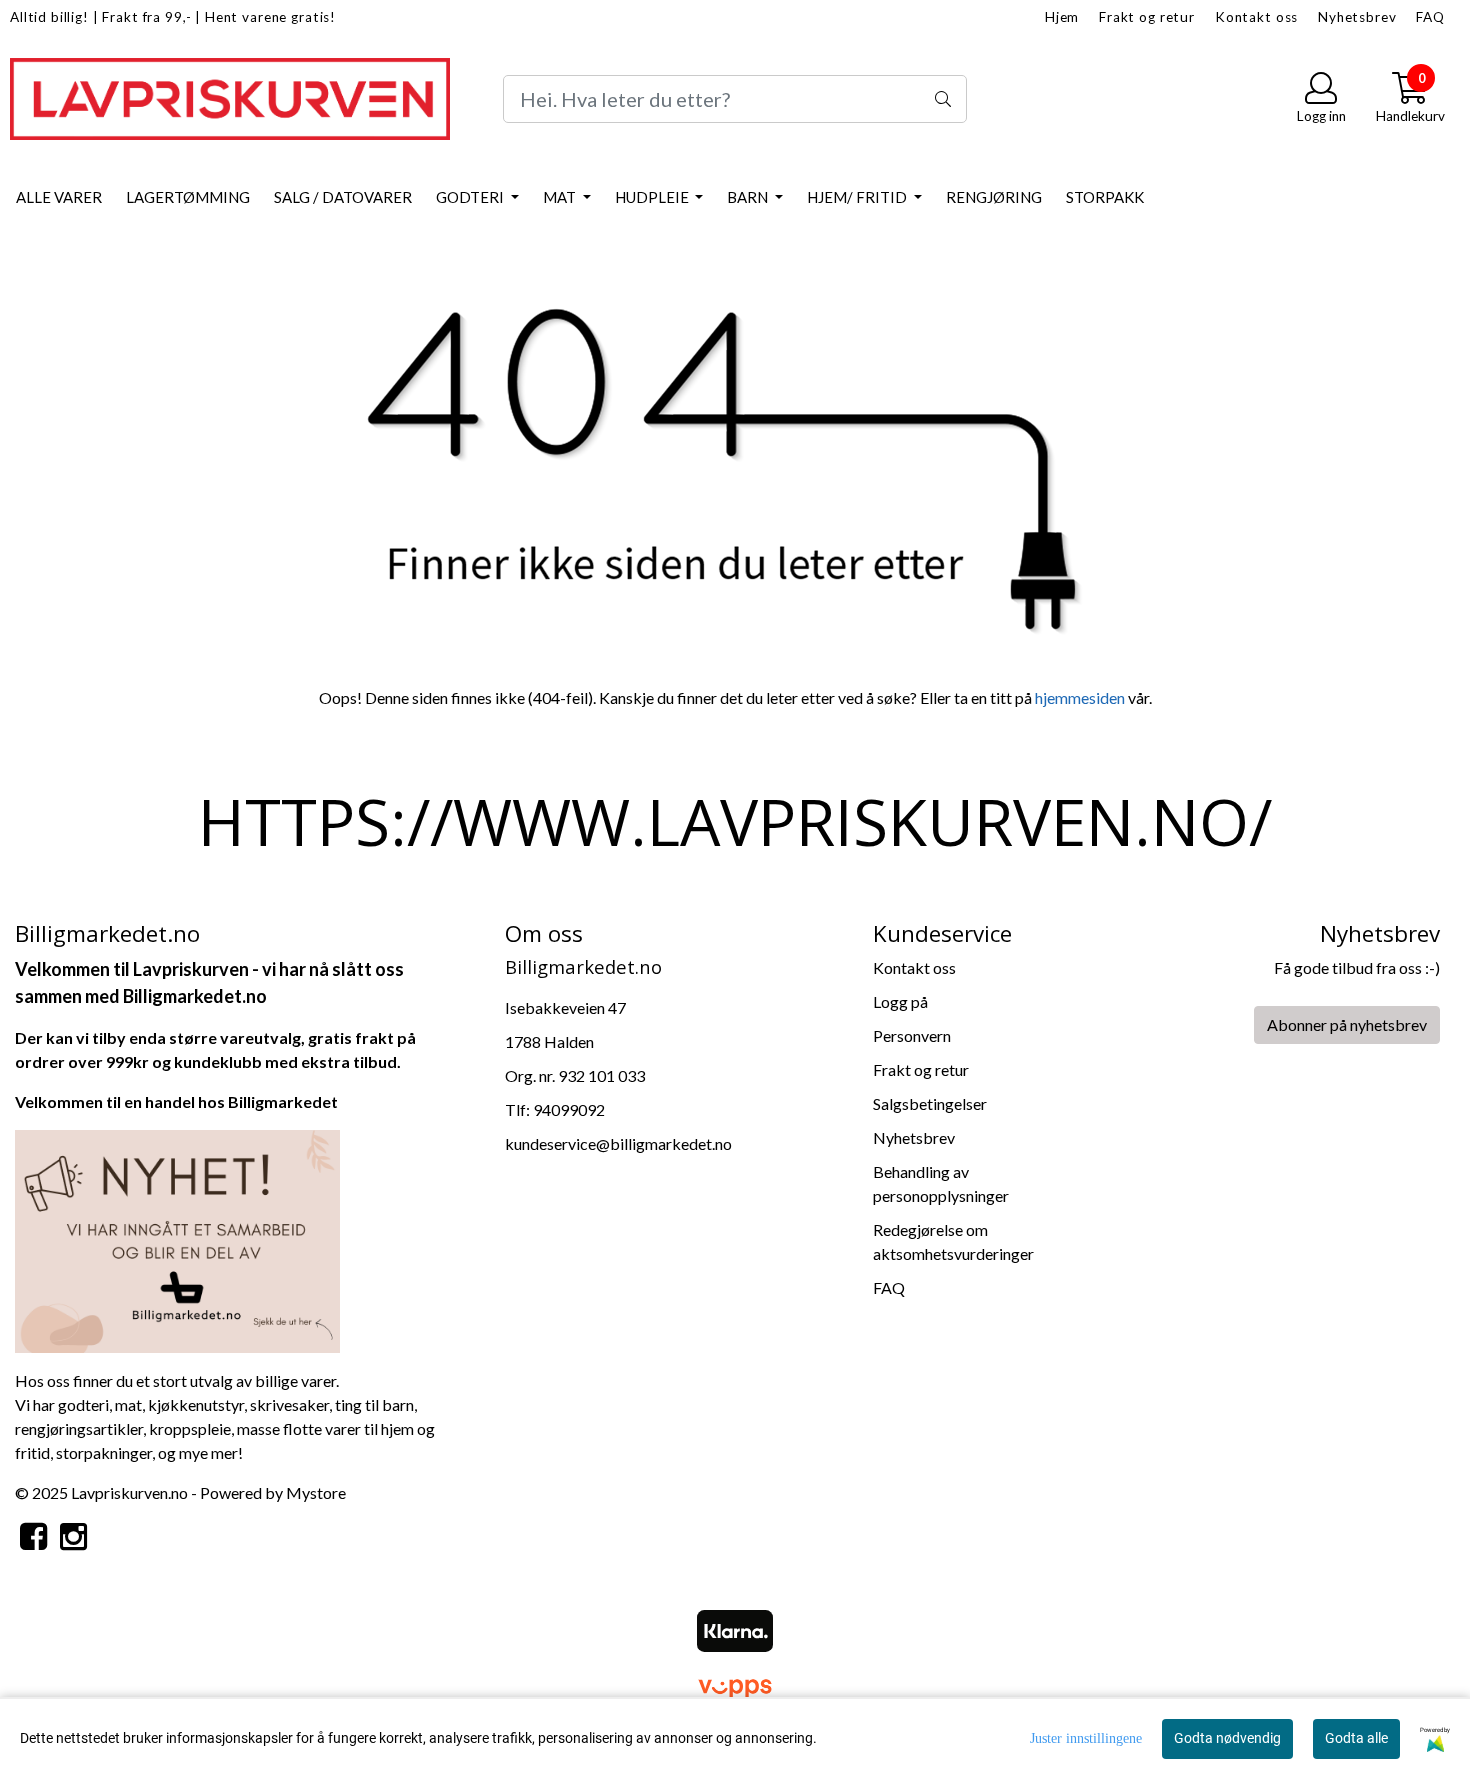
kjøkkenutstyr (196, 1404)
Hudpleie (653, 197)
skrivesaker (289, 1404)
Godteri (471, 197)
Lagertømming (188, 197)
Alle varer (59, 197)
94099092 (569, 1109)
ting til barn (374, 1404)
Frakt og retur (1147, 17)
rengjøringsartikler (79, 1428)
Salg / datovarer (343, 197)
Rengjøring (994, 197)
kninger (126, 1452)
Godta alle (1356, 1738)
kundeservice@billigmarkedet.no (618, 1143)
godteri (83, 1404)
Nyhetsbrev (1357, 17)
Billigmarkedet (283, 1101)
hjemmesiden (1080, 697)
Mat (561, 197)
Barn (749, 197)
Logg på (900, 1001)
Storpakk (1105, 197)
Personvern (912, 1035)
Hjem (1062, 17)
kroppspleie (190, 1428)
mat (128, 1404)
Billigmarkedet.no (195, 996)
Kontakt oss (1256, 17)
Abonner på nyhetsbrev (1347, 1024)
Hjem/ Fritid (858, 197)
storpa (78, 1452)
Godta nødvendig (1227, 1738)
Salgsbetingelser (930, 1103)
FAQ (1430, 17)
